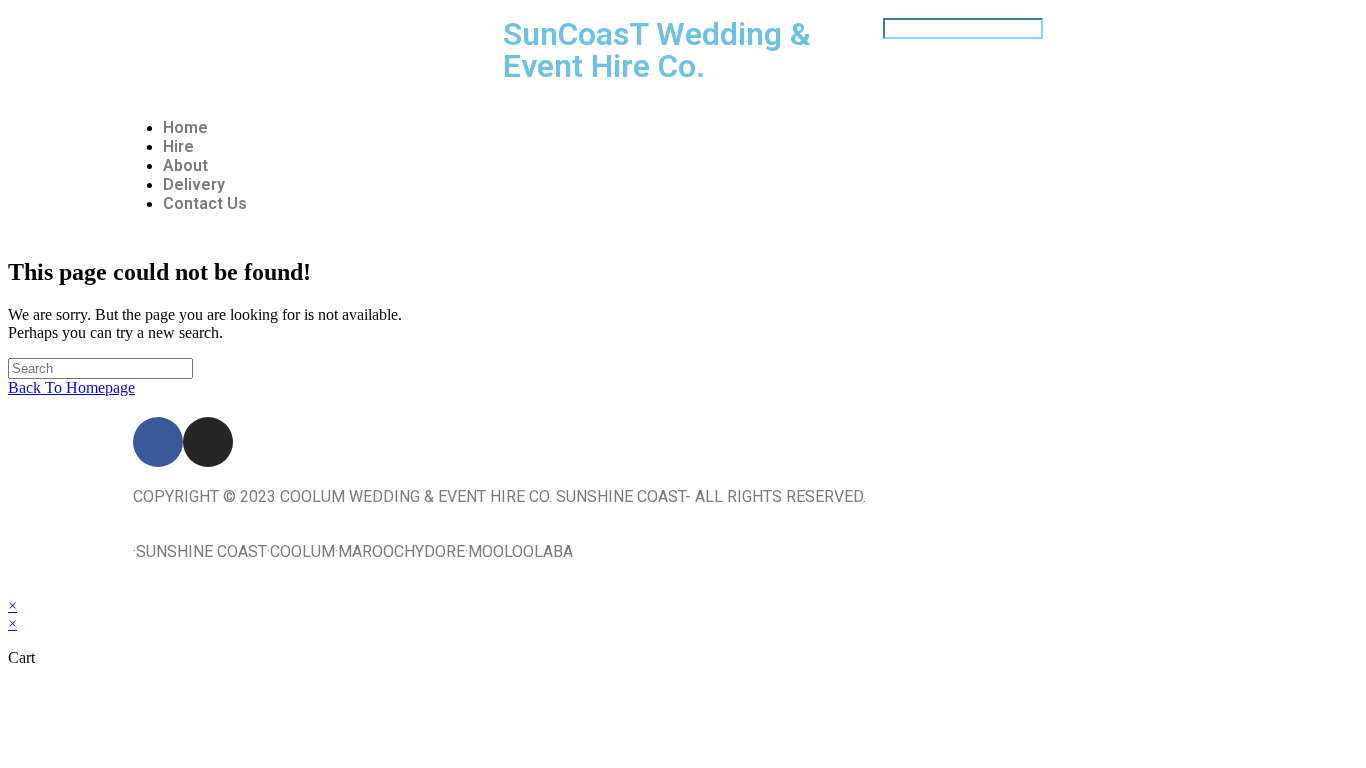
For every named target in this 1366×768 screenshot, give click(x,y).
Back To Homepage (71, 387)
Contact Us (205, 203)
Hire (178, 146)
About (185, 165)
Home (185, 127)
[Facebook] (158, 442)
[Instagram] (208, 442)
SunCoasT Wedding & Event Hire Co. (657, 50)
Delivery (194, 184)
